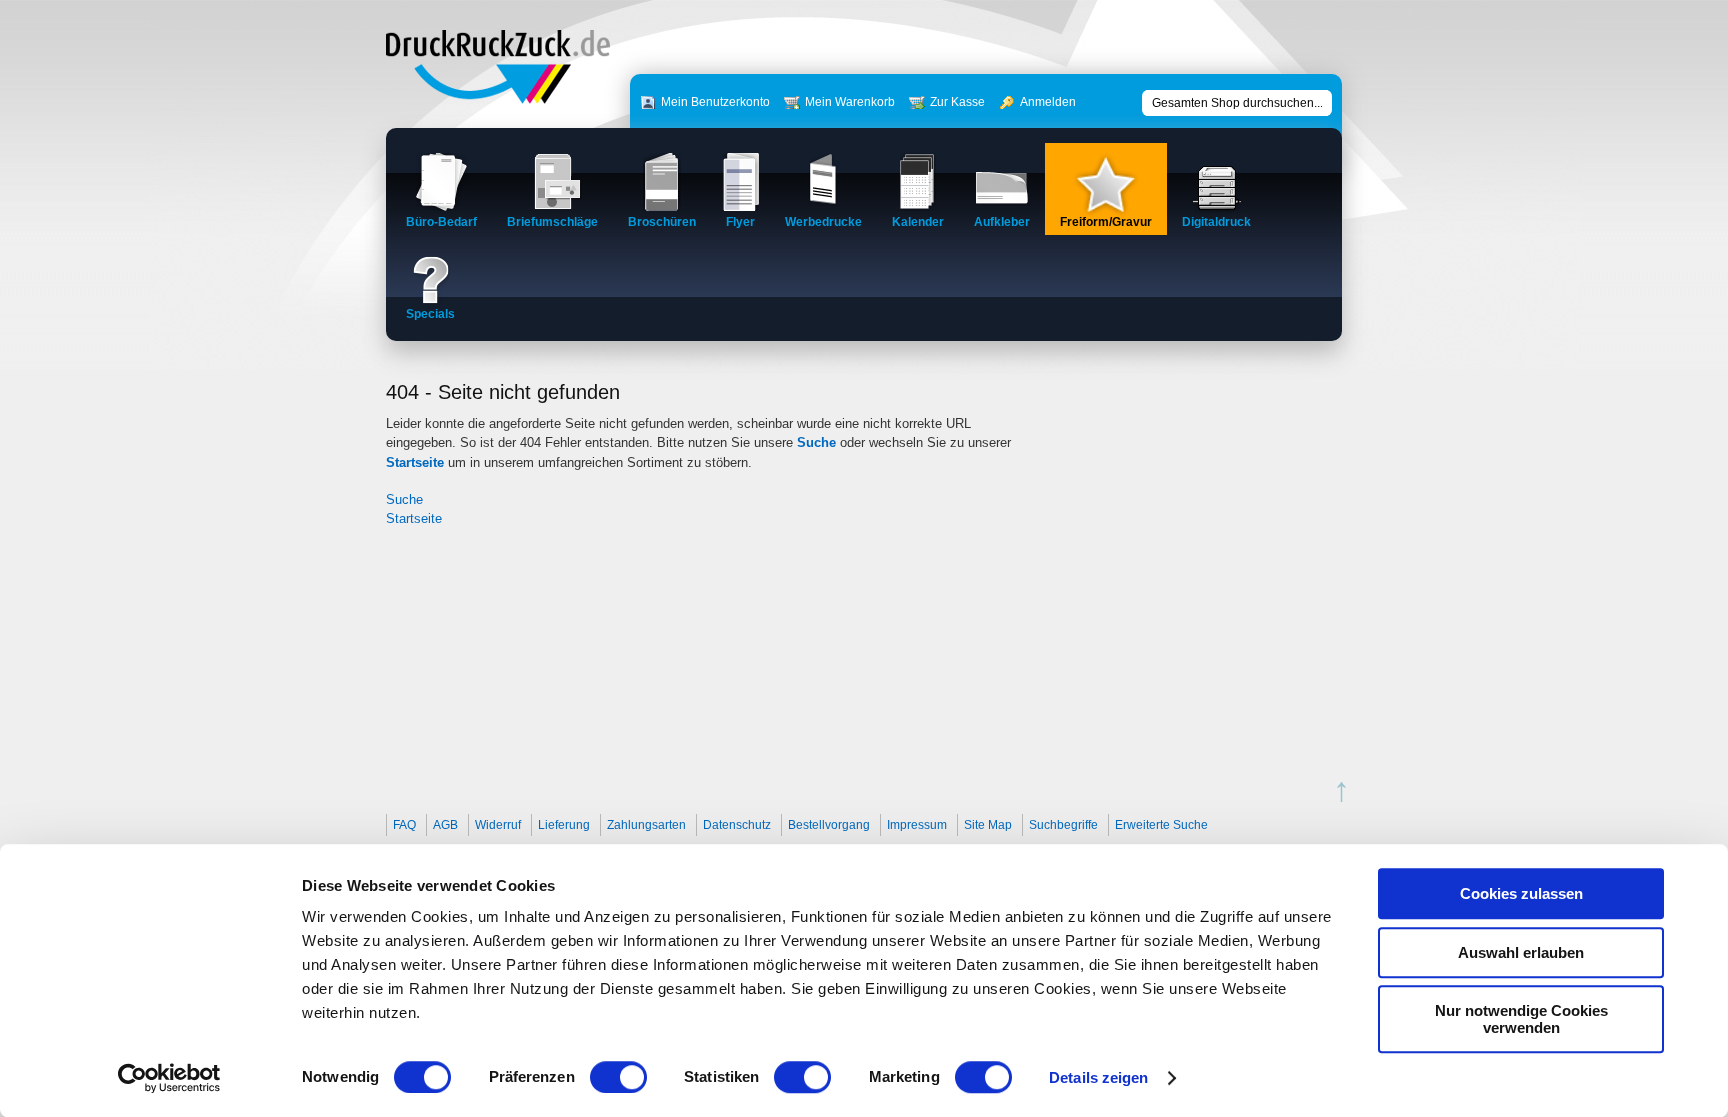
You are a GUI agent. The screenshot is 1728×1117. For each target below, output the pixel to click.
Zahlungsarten (646, 825)
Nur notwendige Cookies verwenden (1521, 1019)
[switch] (618, 1077)
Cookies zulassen (1521, 893)
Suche (816, 442)
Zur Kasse (957, 102)
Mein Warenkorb (850, 102)
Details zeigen (1098, 1077)
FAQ (404, 825)
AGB (445, 825)
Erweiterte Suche (1161, 825)
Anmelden (1048, 102)
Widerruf (498, 825)
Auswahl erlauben (1521, 952)
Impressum (917, 825)
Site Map (988, 825)
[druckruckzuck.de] (498, 99)
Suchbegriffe (1063, 825)
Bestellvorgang (829, 825)
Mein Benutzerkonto (715, 102)
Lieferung (564, 825)
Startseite (415, 462)
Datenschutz (737, 825)
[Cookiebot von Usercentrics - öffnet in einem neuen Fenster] (169, 1078)
